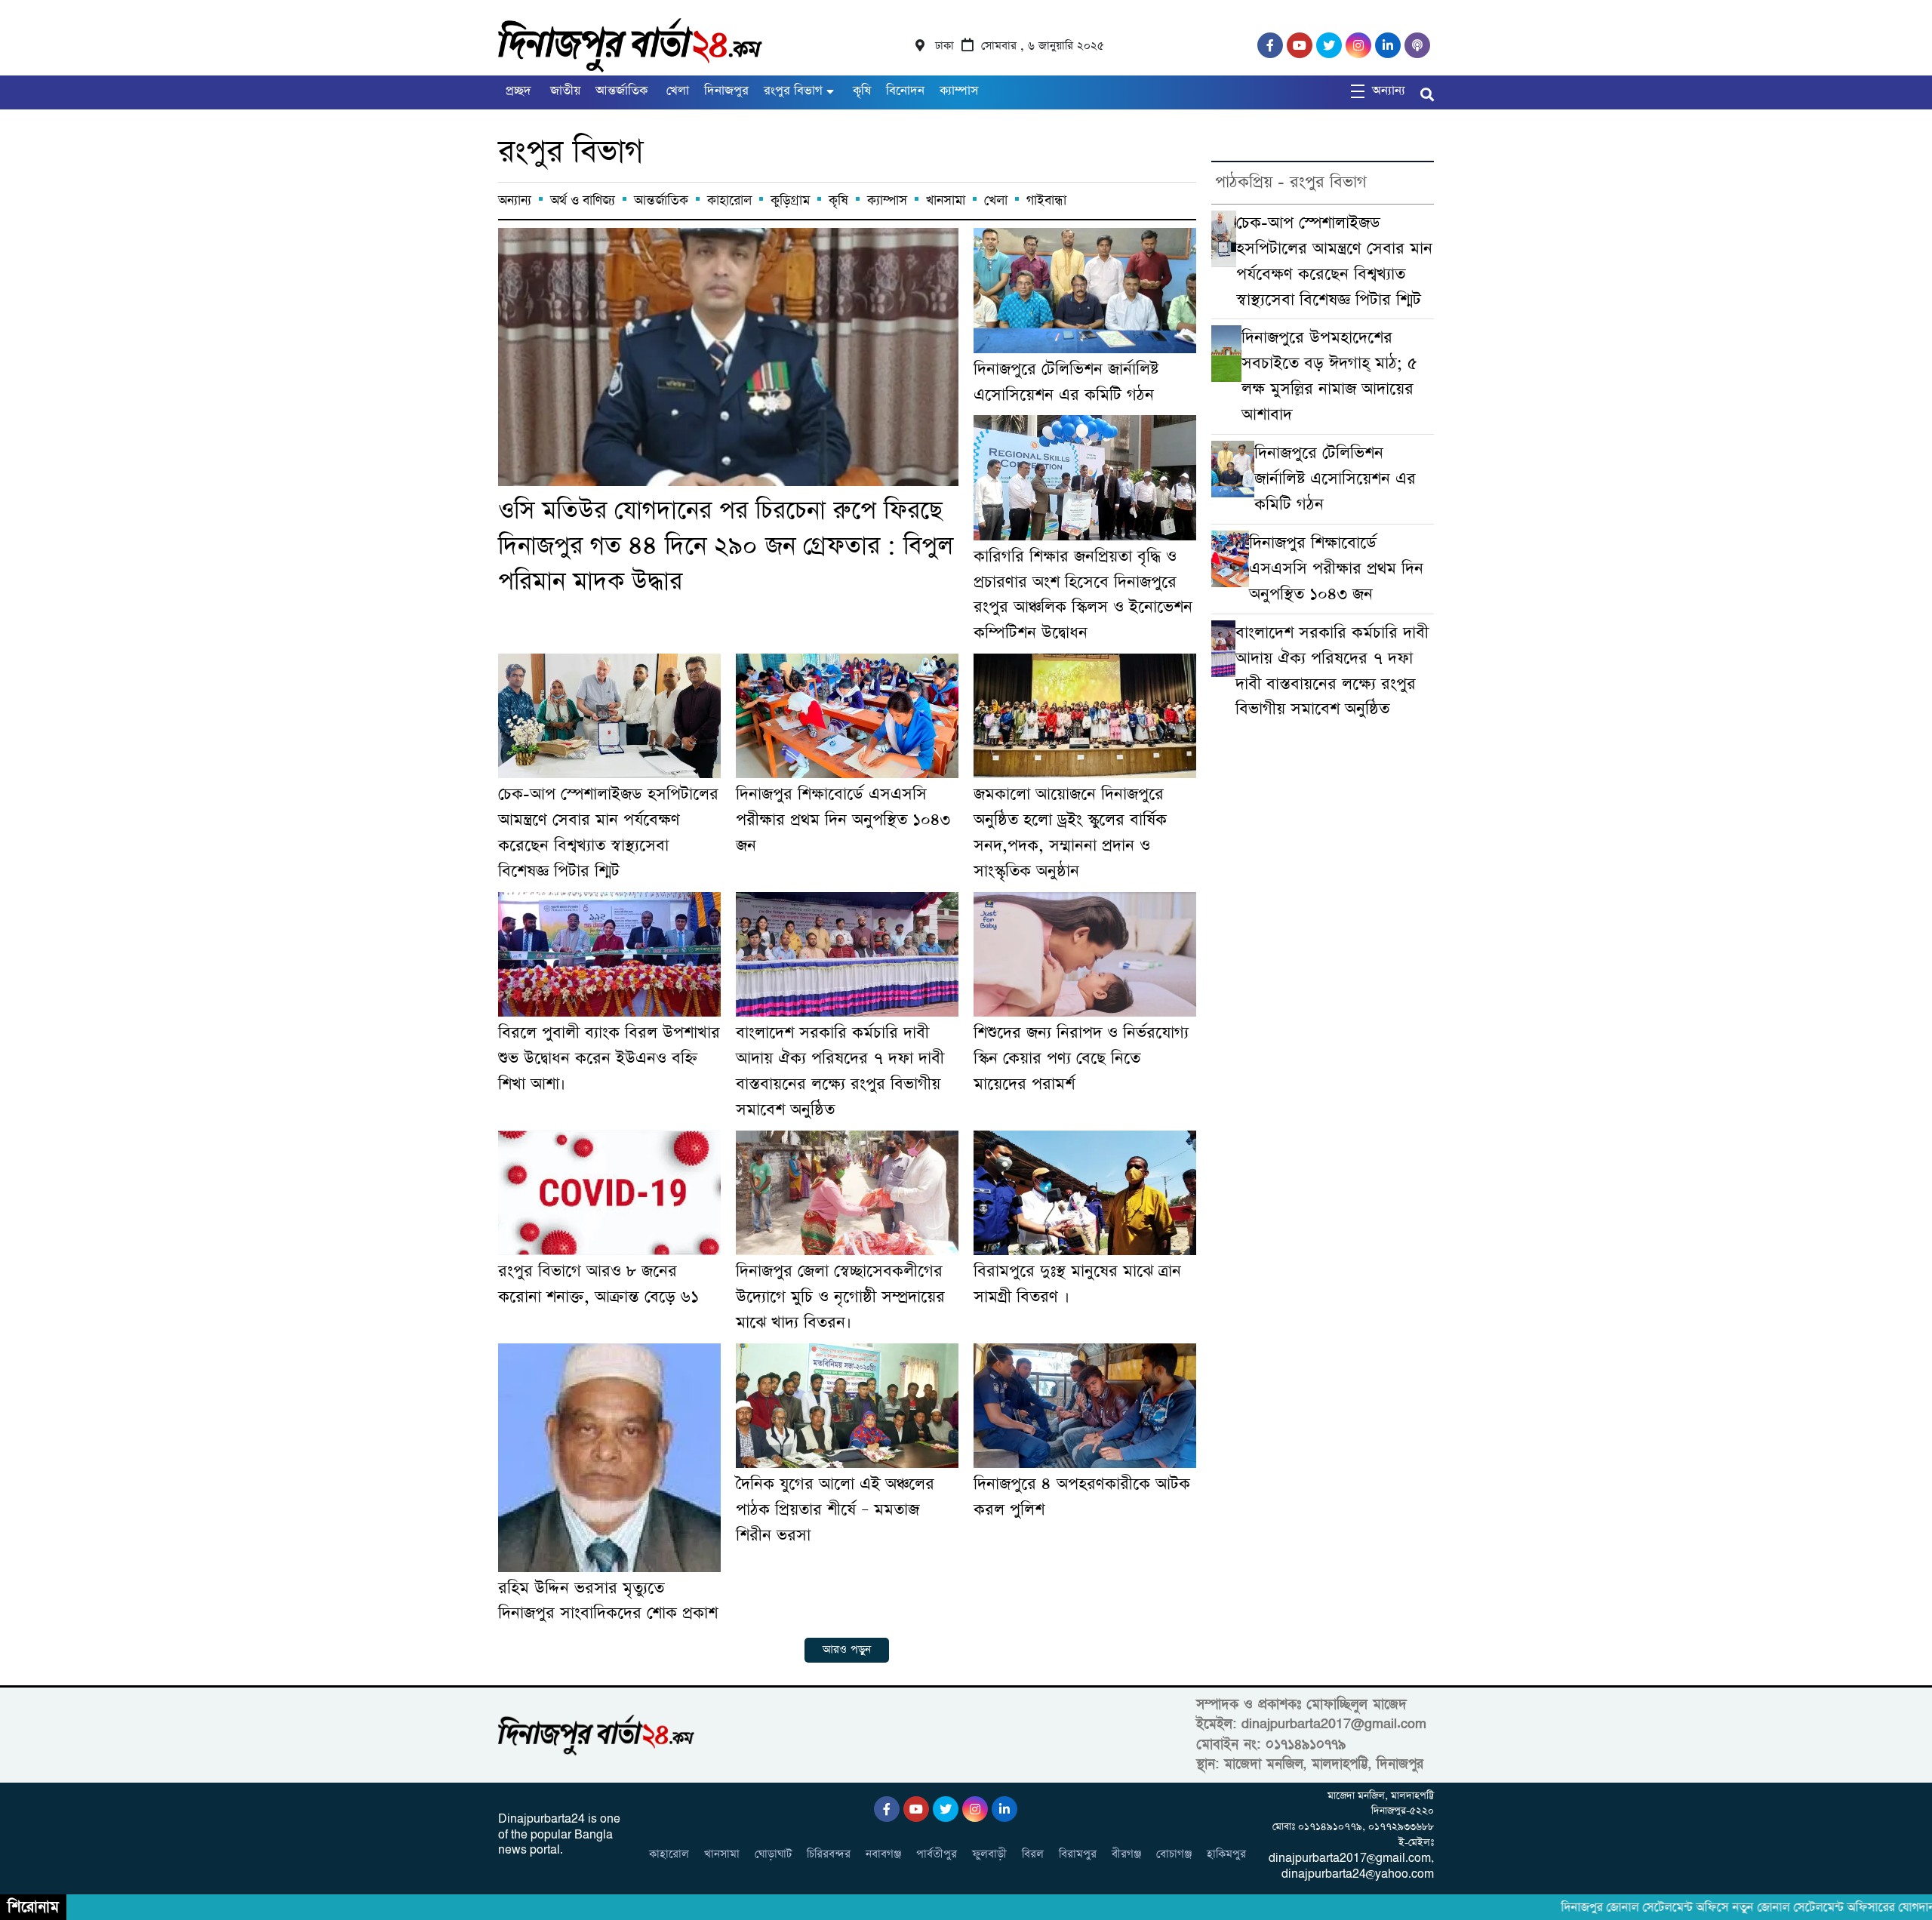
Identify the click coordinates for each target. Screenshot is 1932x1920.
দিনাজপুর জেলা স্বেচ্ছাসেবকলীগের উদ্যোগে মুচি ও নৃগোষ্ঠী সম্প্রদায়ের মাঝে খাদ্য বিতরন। (840, 1297)
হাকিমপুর (1226, 1854)
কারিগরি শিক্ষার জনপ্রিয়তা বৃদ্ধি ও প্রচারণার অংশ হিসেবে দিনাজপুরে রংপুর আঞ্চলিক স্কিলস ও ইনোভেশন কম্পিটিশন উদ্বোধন (1083, 595)
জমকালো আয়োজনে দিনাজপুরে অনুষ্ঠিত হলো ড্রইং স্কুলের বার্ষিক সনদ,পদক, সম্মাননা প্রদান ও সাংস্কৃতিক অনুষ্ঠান (1070, 833)
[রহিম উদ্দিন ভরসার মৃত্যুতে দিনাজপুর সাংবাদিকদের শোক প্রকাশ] (609, 1458)
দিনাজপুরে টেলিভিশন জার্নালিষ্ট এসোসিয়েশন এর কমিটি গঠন (1066, 382)
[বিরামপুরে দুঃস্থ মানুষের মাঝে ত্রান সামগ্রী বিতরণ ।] (1085, 1193)
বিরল (1033, 1854)
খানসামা (946, 201)
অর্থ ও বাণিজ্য (583, 201)
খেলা (676, 91)
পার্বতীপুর (937, 1854)
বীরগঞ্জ (1126, 1854)
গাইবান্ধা (1046, 201)
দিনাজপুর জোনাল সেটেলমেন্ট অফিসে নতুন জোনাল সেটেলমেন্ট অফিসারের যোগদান (1708, 1908)
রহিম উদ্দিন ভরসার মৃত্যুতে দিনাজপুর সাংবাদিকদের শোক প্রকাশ (608, 1601)
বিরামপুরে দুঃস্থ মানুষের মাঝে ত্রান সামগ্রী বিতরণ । (1077, 1284)
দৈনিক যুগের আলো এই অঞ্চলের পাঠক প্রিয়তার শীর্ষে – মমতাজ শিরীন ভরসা (835, 1510)
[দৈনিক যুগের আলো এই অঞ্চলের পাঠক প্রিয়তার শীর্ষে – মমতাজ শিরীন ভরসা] (847, 1406)
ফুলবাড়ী (989, 1854)
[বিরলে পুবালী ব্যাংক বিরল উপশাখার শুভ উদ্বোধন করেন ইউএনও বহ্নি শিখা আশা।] (609, 954)
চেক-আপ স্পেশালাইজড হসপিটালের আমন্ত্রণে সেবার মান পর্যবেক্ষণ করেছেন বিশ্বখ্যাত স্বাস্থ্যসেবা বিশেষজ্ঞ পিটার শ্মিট (608, 833)
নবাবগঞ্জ (883, 1854)
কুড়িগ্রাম (790, 201)
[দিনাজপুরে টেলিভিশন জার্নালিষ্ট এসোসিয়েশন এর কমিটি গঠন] (1085, 290)
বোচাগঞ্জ (1174, 1854)
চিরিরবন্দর (829, 1854)
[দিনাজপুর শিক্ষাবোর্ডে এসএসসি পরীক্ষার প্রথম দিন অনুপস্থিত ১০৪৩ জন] (847, 716)
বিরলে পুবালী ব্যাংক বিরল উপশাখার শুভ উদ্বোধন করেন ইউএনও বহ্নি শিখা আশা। (609, 1058)
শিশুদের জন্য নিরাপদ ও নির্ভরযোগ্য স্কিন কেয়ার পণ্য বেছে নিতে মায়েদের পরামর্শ (1081, 1058)
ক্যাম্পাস (959, 91)
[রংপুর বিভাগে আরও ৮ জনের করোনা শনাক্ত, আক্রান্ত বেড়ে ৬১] (609, 1193)
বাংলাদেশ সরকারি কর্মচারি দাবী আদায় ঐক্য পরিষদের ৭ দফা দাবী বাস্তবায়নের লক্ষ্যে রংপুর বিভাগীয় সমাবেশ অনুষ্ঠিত (840, 1071)
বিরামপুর (1078, 1854)
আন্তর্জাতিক (621, 91)
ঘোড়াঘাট (773, 1854)
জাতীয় (563, 91)
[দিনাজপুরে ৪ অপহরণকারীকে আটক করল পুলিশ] (1085, 1406)
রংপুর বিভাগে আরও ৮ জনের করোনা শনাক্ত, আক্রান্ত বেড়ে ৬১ (598, 1284)
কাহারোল (729, 201)
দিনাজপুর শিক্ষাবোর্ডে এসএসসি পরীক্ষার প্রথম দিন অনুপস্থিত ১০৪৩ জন (843, 820)
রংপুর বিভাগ (793, 91)
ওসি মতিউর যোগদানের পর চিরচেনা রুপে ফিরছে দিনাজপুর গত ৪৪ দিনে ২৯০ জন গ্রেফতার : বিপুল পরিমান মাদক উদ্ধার (726, 546)
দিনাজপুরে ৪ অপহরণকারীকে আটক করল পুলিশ (1082, 1497)
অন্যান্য (515, 201)
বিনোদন (905, 91)
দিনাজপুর (726, 91)
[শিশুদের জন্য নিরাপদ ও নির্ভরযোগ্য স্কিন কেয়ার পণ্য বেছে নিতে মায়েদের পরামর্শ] (1085, 954)
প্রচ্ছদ (518, 91)
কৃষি (860, 91)
